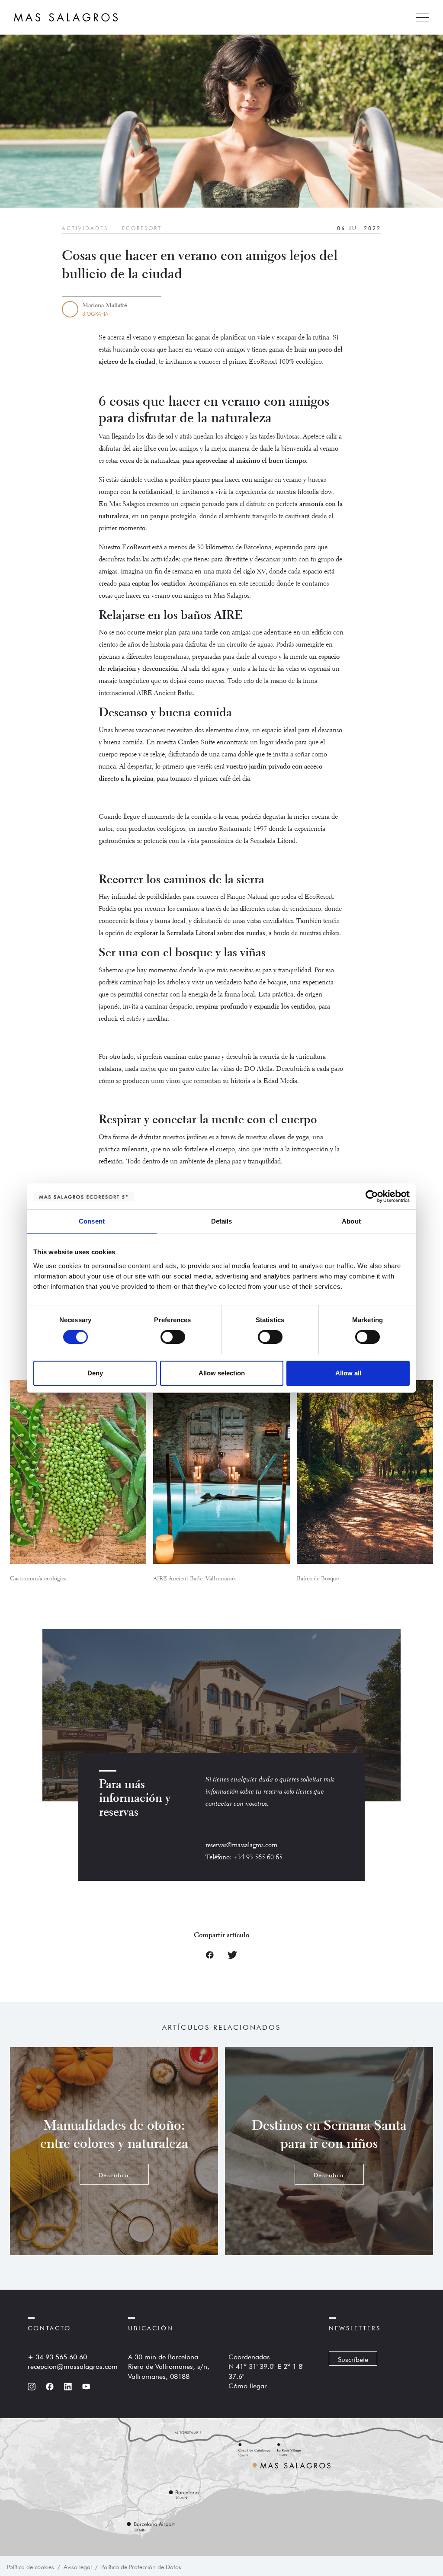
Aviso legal (78, 2566)
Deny (95, 1373)
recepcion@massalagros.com (73, 2365)
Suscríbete (353, 2358)
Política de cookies (30, 2566)
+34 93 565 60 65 (258, 1858)
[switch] (173, 1337)
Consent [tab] (92, 1221)
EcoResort (142, 227)
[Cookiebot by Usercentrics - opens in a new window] (372, 1196)
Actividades (85, 227)
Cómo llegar (248, 2385)
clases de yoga (289, 1137)
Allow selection (222, 1373)
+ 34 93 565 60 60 (57, 2356)
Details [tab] (222, 1221)
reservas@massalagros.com (241, 1845)
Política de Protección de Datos (141, 2566)
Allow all (348, 1373)
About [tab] (351, 1221)
